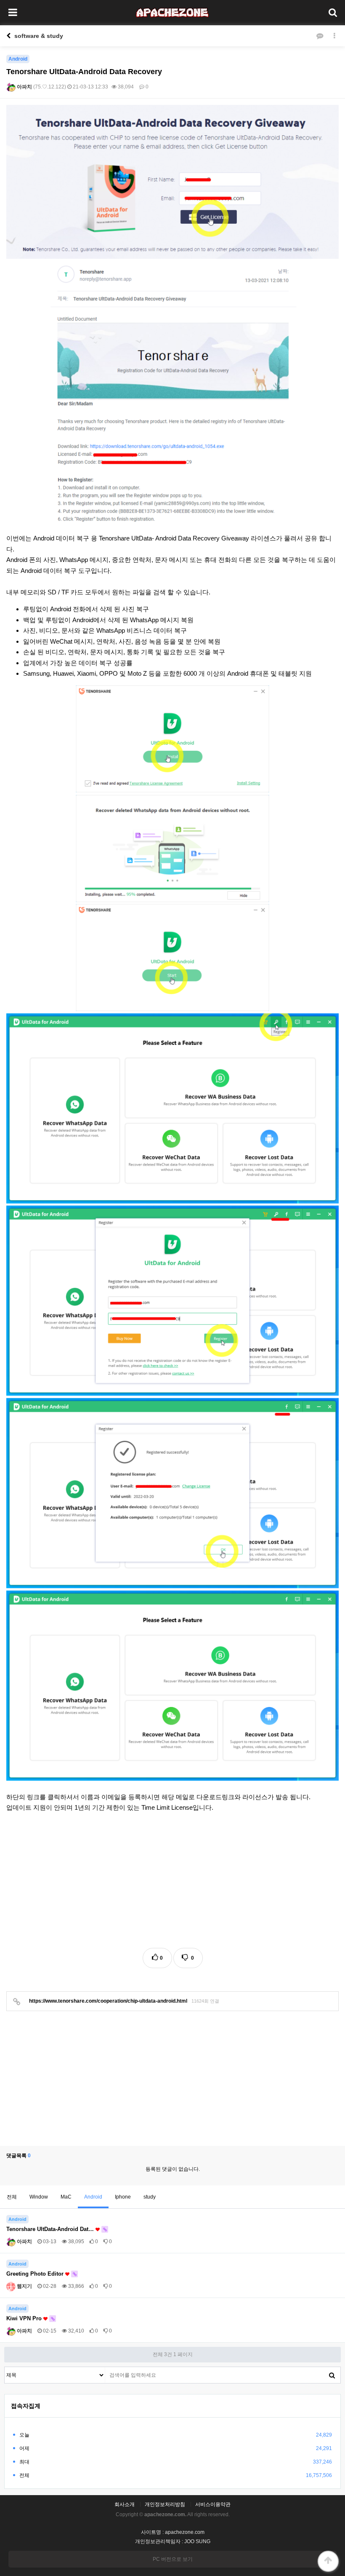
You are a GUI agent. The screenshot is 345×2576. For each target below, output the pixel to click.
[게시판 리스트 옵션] (334, 36)
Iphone (123, 2197)
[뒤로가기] (8, 36)
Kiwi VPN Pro (25, 2318)
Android (93, 2197)
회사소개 (125, 2504)
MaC (66, 2197)
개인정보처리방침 (165, 2504)
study (150, 2197)
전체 (12, 2197)
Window (39, 2197)
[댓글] (320, 36)
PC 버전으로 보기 (173, 2559)
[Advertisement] (172, 1881)
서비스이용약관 (213, 2504)
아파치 (24, 87)
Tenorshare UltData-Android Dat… (51, 2229)
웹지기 (24, 2286)
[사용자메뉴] (332, 13)
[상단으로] (328, 2561)
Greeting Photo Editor (36, 2274)
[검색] (332, 2375)
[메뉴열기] (13, 13)
